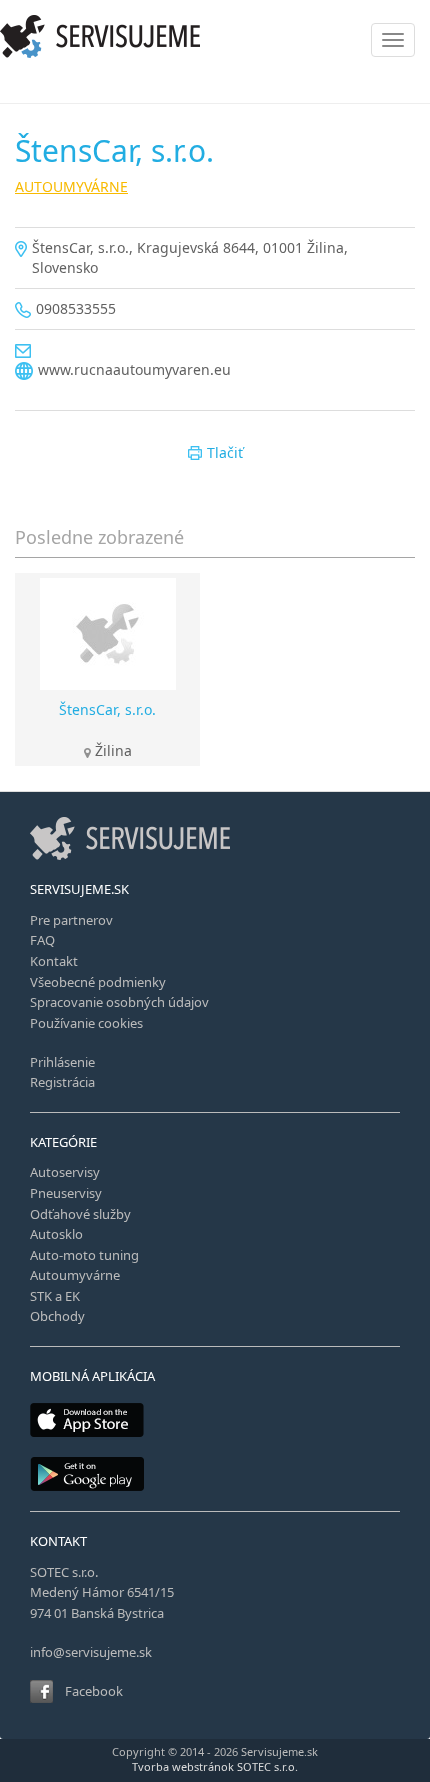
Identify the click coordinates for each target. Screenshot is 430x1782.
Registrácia (62, 1082)
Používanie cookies (86, 1023)
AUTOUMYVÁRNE (71, 186)
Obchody (57, 1316)
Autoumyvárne (75, 1275)
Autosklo (56, 1234)
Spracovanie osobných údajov (119, 1002)
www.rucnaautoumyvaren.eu (134, 369)
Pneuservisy (66, 1193)
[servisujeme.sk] (215, 36)
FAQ (42, 940)
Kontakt (54, 961)
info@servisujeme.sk (91, 1652)
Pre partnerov (71, 920)
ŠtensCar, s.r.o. (107, 709)
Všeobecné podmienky (98, 982)
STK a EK (55, 1296)
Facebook (94, 1691)
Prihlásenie (62, 1062)
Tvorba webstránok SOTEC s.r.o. (215, 1766)
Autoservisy (65, 1172)
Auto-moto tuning (84, 1255)
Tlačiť (225, 452)
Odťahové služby (80, 1214)
